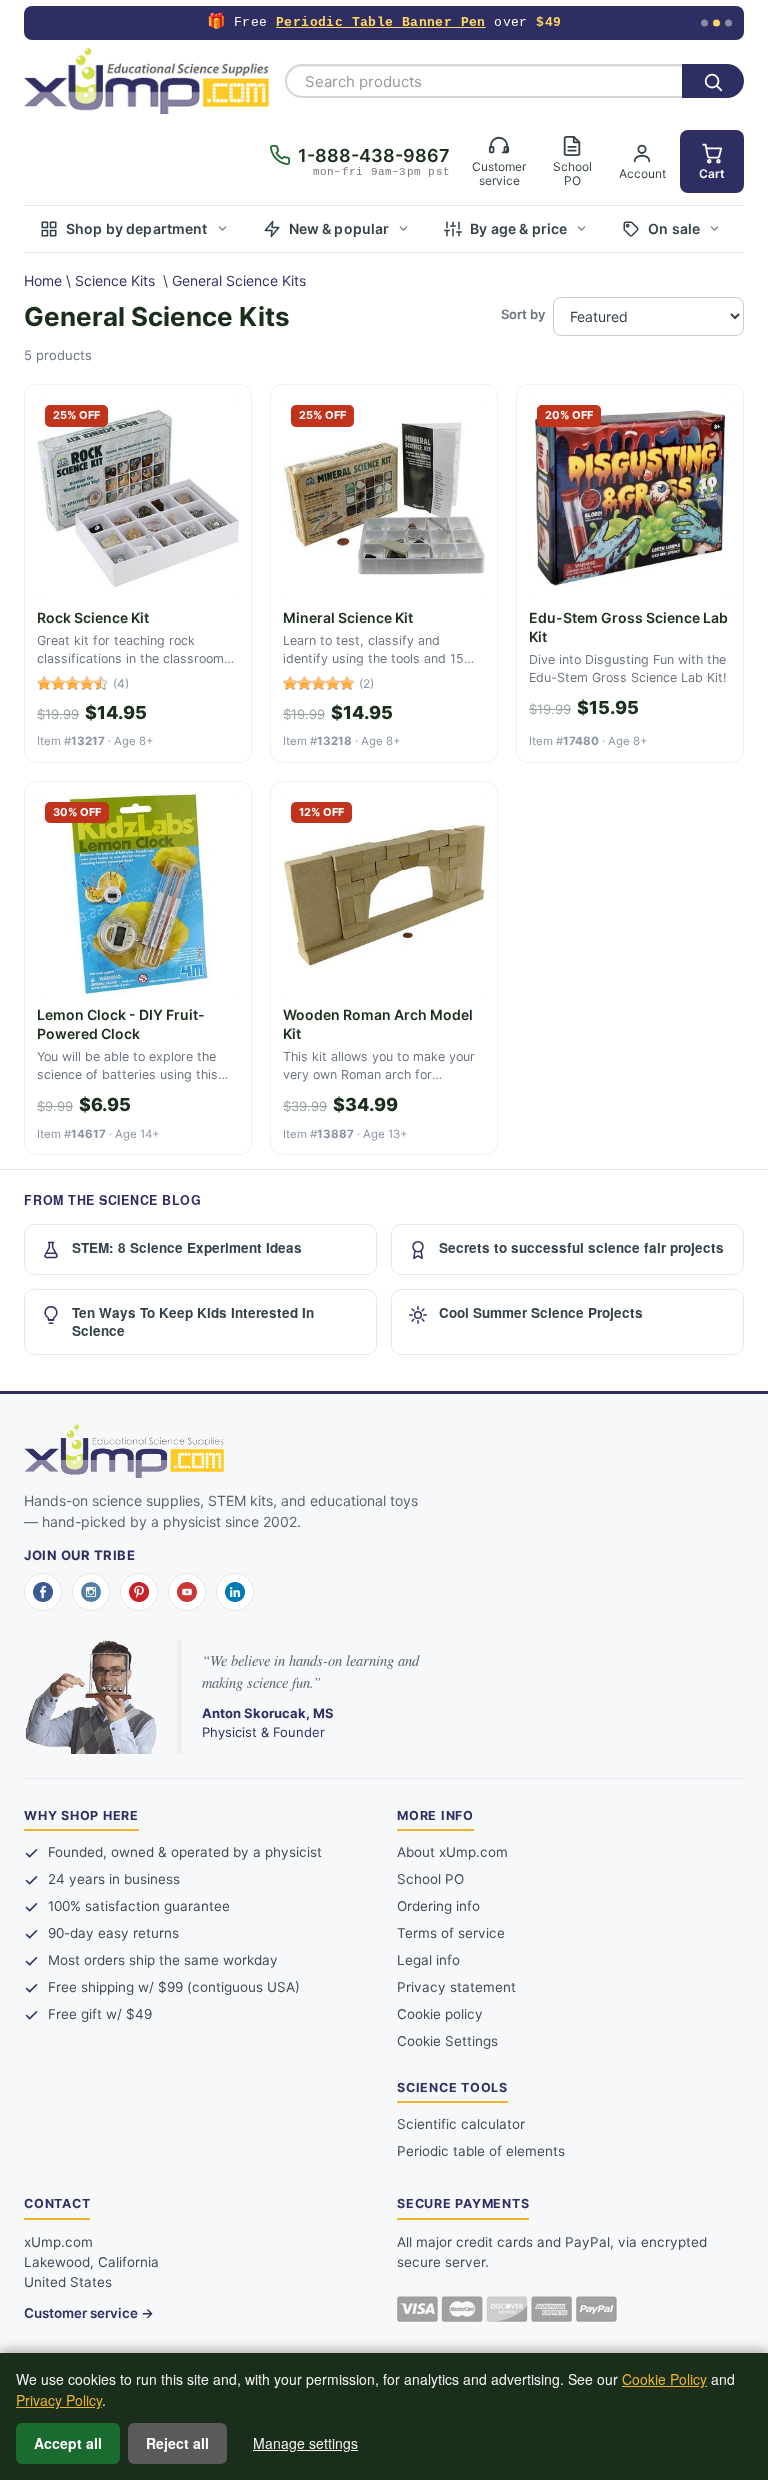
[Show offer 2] (716, 23)
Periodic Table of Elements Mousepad (377, 22)
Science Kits (115, 280)
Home (43, 280)
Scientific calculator (461, 2124)
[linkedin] (235, 1592)
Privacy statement (456, 1987)
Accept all (68, 2443)
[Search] (713, 81)
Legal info (428, 1960)
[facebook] (43, 1592)
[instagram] (91, 1592)
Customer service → (89, 2313)
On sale (674, 228)
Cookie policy (440, 2014)
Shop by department (137, 228)
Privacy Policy (59, 2400)
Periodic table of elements (481, 2151)
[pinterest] (139, 1592)
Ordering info (438, 1906)
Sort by (523, 314)
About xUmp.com (452, 1852)
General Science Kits (239, 280)
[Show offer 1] (704, 23)
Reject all (177, 2443)
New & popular (339, 228)
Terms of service (451, 1933)
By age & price (518, 228)
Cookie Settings (447, 2041)
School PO (430, 1879)
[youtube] (187, 1592)
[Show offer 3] (728, 23)
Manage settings (305, 2443)
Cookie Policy (664, 2379)
